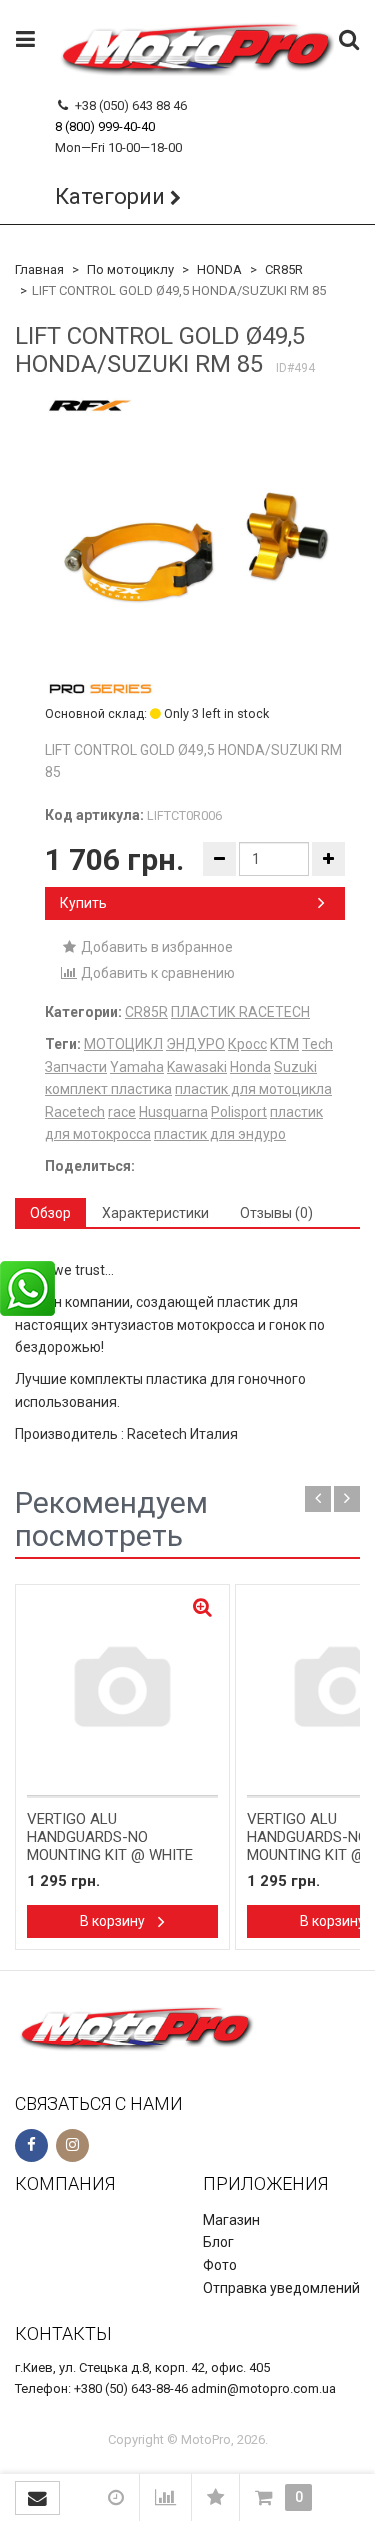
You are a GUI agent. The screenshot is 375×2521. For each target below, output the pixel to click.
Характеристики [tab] (155, 1213)
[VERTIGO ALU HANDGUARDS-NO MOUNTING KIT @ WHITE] (122, 1691)
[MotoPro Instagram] (72, 2145)
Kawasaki (197, 1067)
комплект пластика (108, 1089)
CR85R (284, 269)
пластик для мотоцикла (253, 1089)
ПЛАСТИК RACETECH (240, 1012)
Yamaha (137, 1067)
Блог (218, 2242)
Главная (39, 269)
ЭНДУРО (195, 1044)
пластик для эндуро (220, 1134)
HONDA (219, 269)
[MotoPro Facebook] (31, 2145)
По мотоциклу (130, 269)
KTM (284, 1044)
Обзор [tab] (50, 1213)
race (122, 1112)
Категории (110, 196)
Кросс (247, 1044)
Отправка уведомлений (281, 2288)
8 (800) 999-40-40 (105, 126)
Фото (220, 2265)
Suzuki (295, 1067)
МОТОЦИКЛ (123, 1044)
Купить (83, 903)
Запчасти (76, 1067)
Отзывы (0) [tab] (276, 1213)
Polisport (239, 1112)
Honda (250, 1067)
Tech (317, 1044)
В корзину (114, 1921)
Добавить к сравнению (156, 973)
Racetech (75, 1112)
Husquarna (173, 1112)
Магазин (231, 2220)
